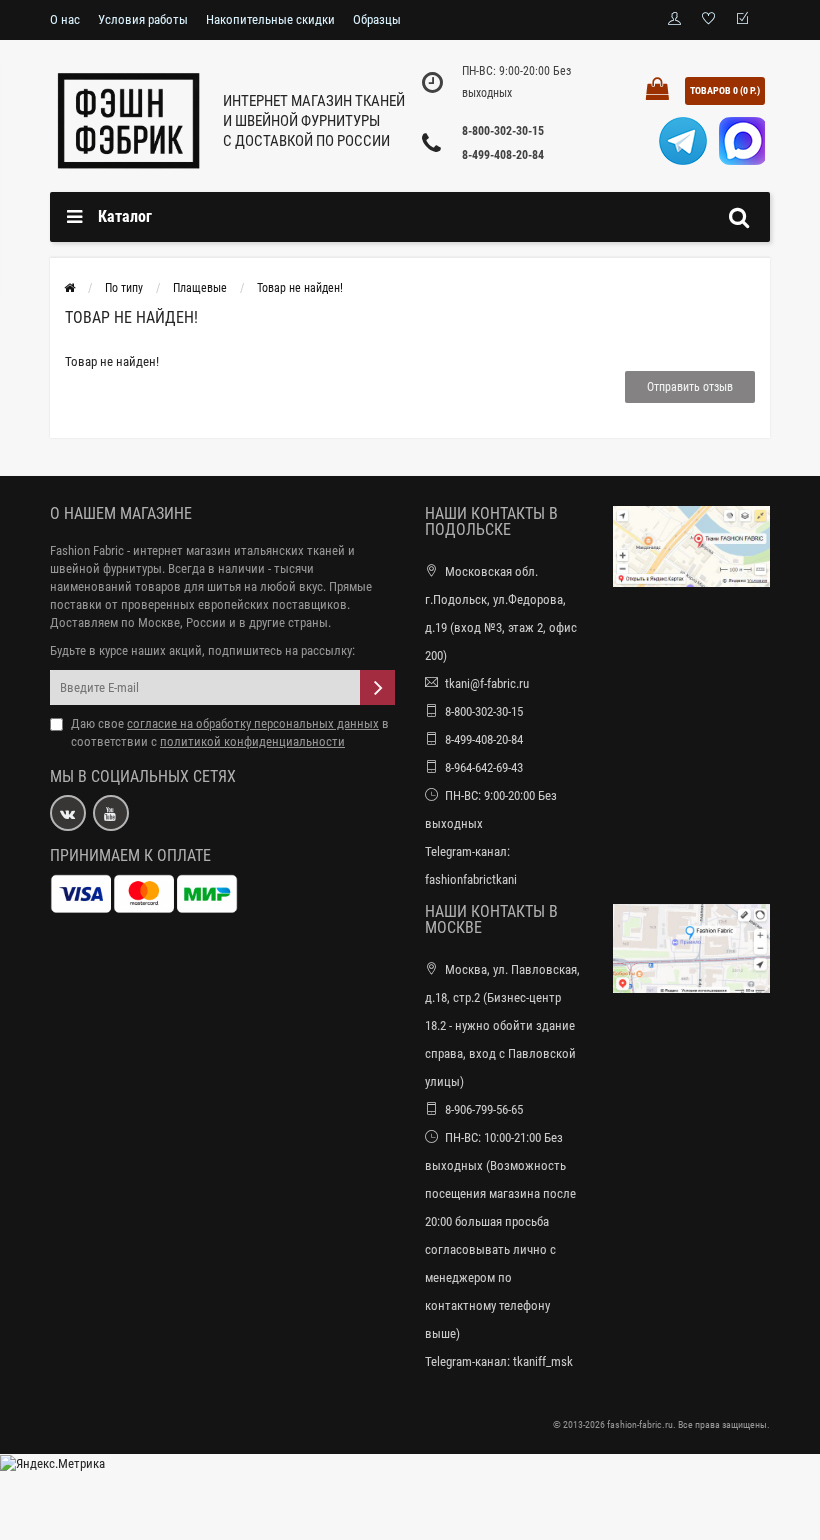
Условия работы (143, 19)
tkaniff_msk (543, 1361)
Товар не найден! (300, 288)
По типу (124, 288)
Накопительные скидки (270, 19)
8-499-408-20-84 (503, 155)
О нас (65, 19)
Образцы (377, 19)
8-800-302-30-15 (503, 131)
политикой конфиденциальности (252, 741)
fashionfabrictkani (471, 879)
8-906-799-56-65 (484, 1109)
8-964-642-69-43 (484, 767)
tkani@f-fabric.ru (487, 683)
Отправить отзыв (690, 387)
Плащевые (200, 288)
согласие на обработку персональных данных (253, 723)
